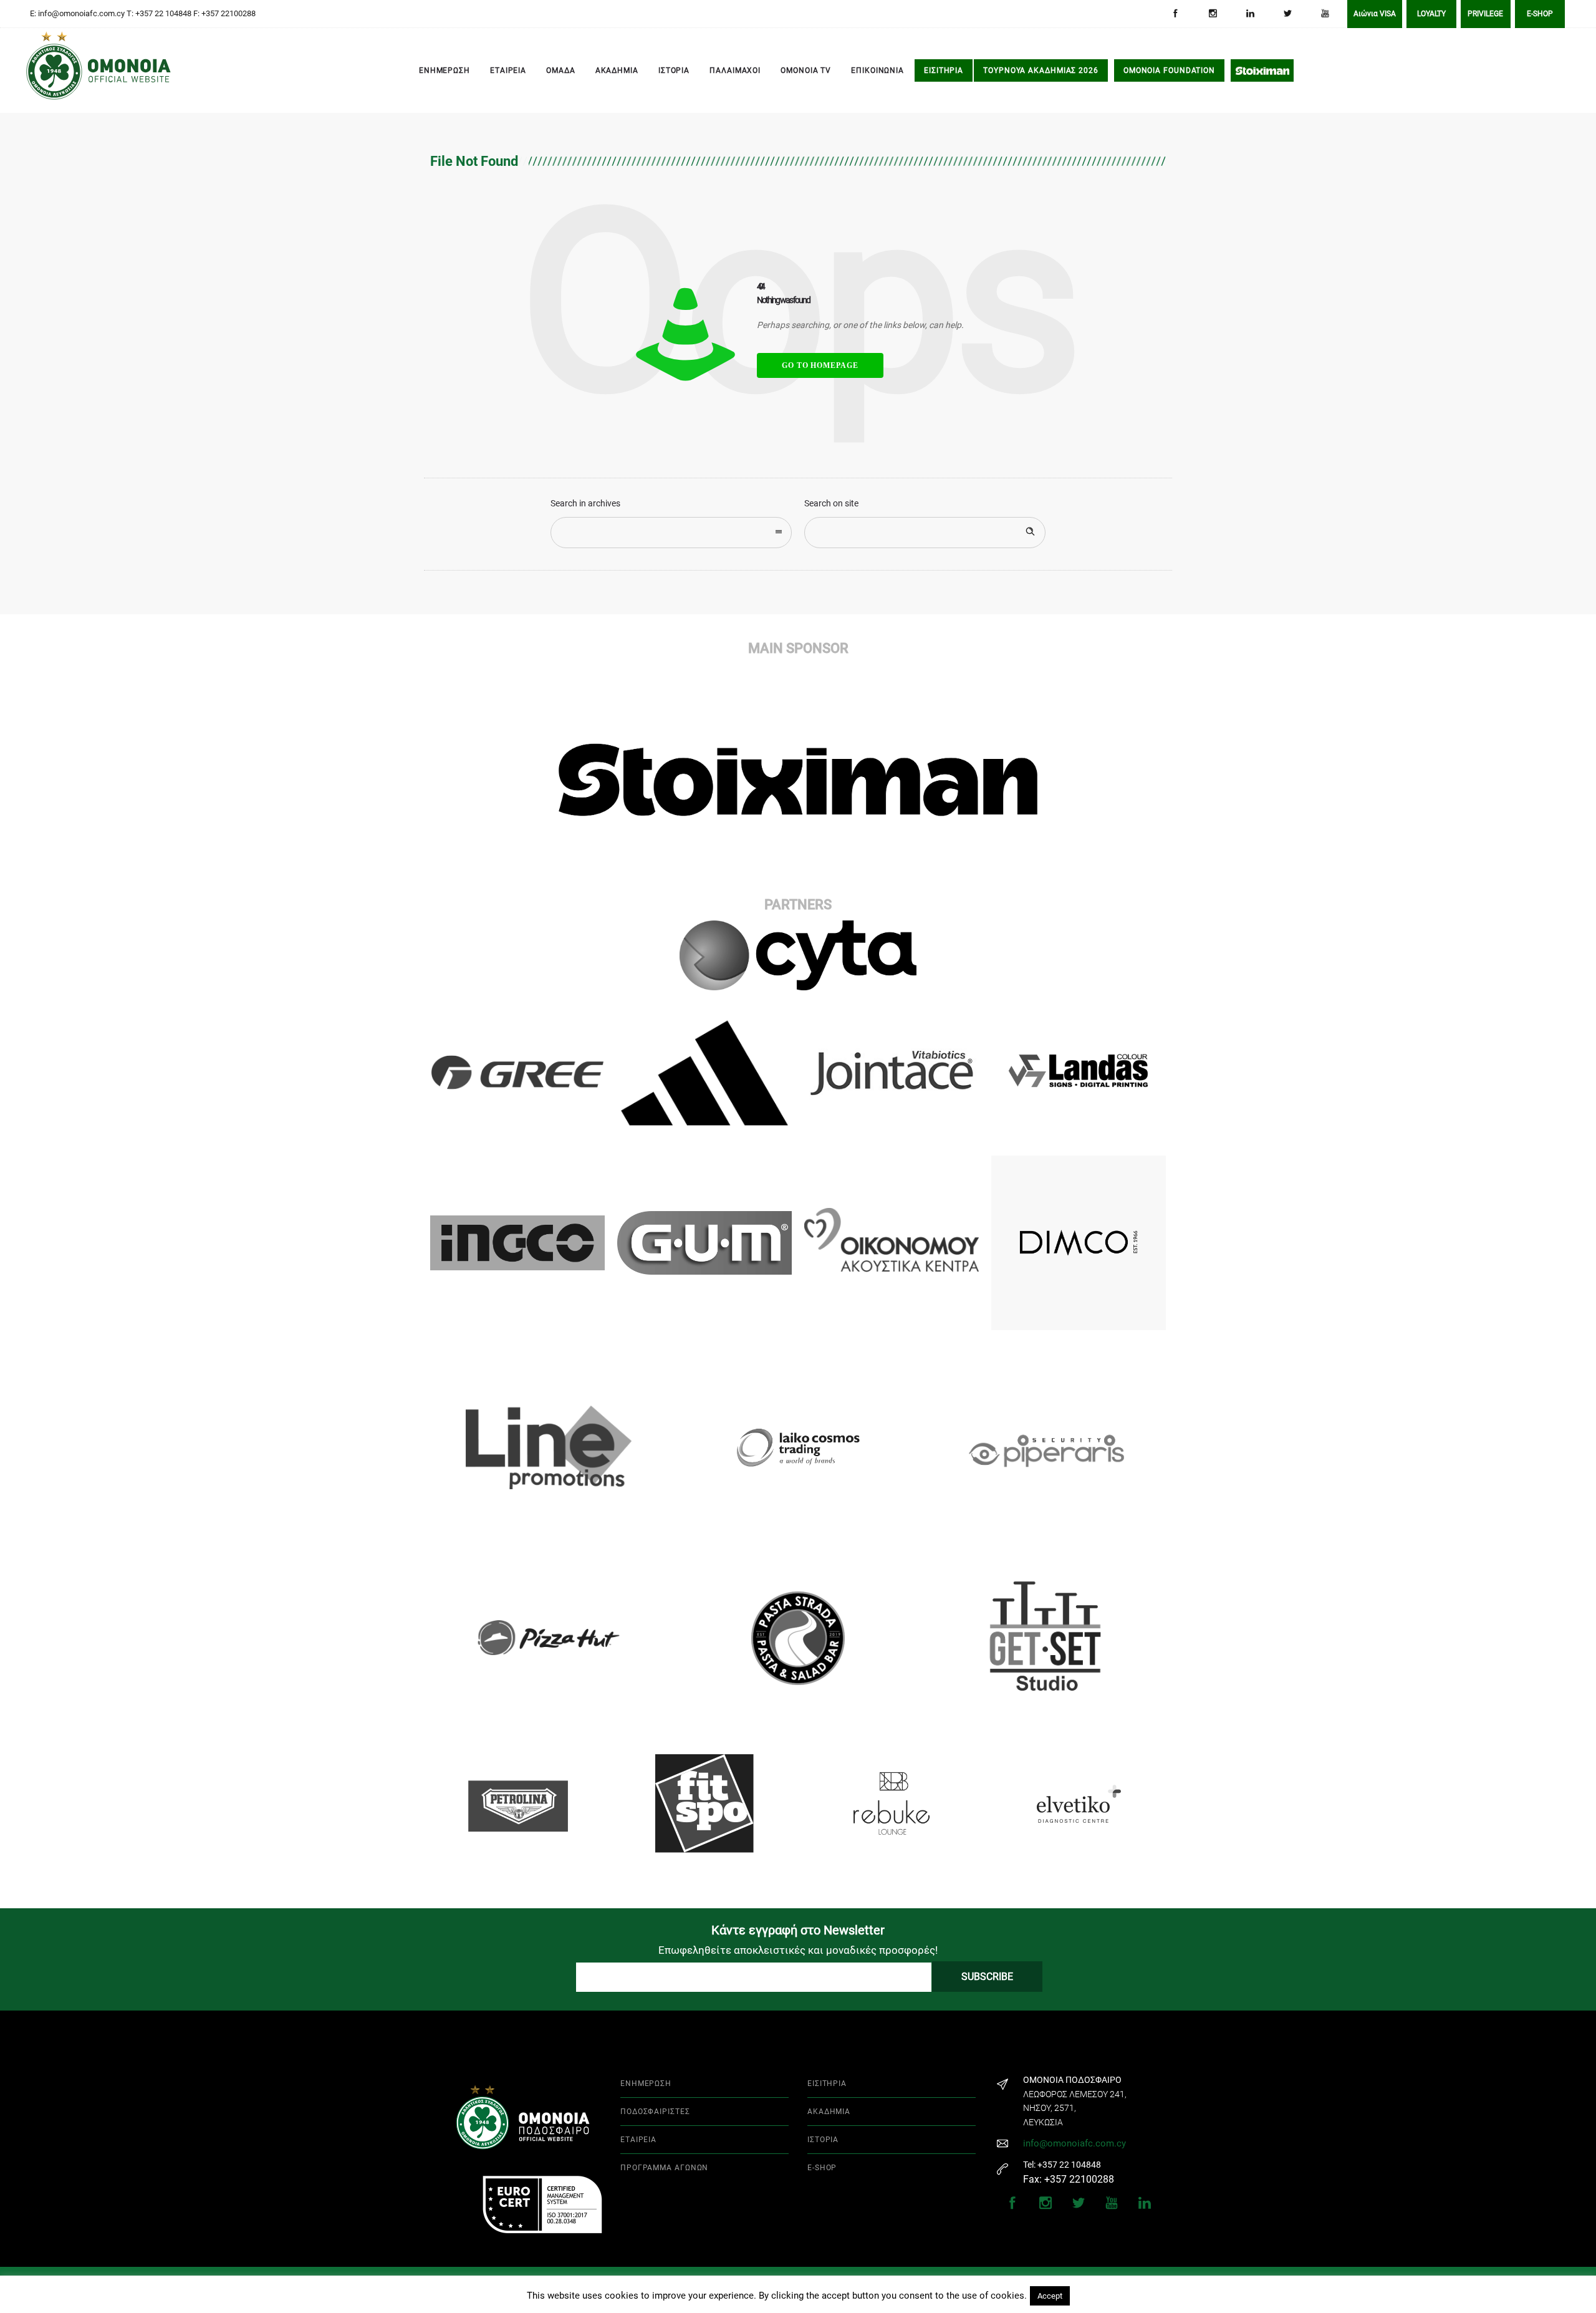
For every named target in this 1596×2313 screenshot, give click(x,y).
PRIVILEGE (1485, 14)
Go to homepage (820, 365)
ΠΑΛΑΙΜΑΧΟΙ (735, 70)
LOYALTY (1431, 14)
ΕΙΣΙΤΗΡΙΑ (944, 70)
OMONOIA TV (806, 70)
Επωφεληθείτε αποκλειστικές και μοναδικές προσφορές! (798, 1950)
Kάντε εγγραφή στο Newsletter (798, 1930)
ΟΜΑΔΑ (561, 70)
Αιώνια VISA (1375, 14)
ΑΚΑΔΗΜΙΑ (617, 70)
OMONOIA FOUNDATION (1169, 70)
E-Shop (1540, 14)
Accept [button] (1050, 2296)
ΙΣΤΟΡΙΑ (674, 70)
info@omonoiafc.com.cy (1074, 2143)
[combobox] (671, 533)
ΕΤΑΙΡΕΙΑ (508, 70)
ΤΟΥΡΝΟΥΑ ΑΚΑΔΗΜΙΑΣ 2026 (1041, 70)
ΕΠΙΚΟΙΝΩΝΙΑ (877, 70)
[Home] (44, 71)
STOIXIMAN (1262, 70)
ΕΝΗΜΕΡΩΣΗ (445, 70)
